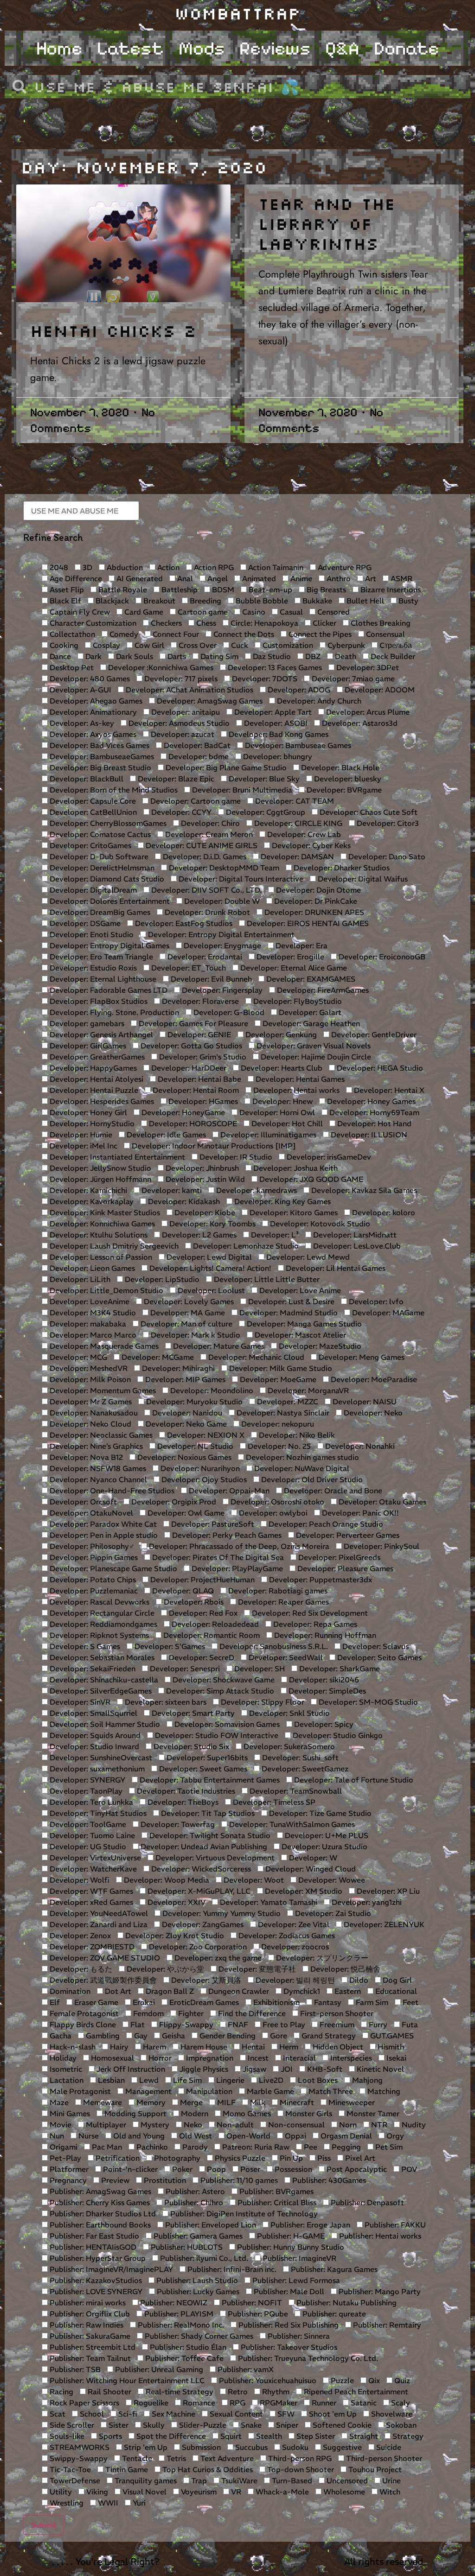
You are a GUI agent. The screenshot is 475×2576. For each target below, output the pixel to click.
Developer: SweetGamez (304, 1769)
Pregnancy (67, 2180)
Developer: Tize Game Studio (319, 1813)
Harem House (203, 2047)
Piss (323, 2158)
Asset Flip (66, 590)
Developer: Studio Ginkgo (337, 1735)
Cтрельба (395, 645)
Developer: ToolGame (87, 1824)
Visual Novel (144, 2492)
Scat (57, 2414)
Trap (198, 2481)
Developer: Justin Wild (204, 1179)
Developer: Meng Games (361, 1357)
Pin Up (290, 2158)
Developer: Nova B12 (85, 1457)
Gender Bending (227, 2036)
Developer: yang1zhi (366, 1902)
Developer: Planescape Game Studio (112, 1568)
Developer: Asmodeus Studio (178, 723)
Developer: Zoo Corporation (197, 1947)
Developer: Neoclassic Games (100, 1435)
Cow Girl (148, 645)
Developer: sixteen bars (165, 1702)
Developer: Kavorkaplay (91, 1201)
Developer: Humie (80, 1135)
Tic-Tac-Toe (69, 2469)
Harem (154, 2047)
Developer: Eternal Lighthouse (102, 979)
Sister (118, 2425)
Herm (288, 2047)
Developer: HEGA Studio (379, 1068)
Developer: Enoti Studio (91, 934)
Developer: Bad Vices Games (99, 745)
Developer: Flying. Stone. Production (113, 1012)
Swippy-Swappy (78, 2458)
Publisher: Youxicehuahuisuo (267, 2380)
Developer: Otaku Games (382, 1502)
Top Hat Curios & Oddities (207, 2469)
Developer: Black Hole (339, 768)
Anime (300, 578)
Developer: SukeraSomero (288, 1746)
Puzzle (341, 2380)
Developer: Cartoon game (195, 801)
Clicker (324, 623)
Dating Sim (218, 656)
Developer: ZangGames (202, 1924)
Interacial (298, 2058)
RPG (237, 2403)
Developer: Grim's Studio (202, 1057)
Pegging (345, 2147)
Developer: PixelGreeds (338, 1557)
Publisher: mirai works (87, 2303)
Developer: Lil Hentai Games (335, 1268)
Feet (410, 2002)
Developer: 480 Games (89, 679)
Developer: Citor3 (387, 823)
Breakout (158, 601)
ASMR (401, 578)
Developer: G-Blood (228, 1012)
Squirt (230, 2436)
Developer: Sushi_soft (299, 1758)
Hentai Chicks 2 (113, 330)
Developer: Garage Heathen (310, 1023)
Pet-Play (64, 2158)
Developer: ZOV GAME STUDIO (104, 1958)
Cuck (239, 645)
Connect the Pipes (319, 634)
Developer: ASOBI (275, 723)
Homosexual (112, 2058)
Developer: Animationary (92, 712)
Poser (249, 2169)
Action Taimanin (275, 567)
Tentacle (136, 2458)
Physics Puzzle (239, 2158)
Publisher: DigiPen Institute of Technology (243, 2214)
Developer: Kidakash (183, 1201)
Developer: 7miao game (352, 679)
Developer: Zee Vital (293, 1924)
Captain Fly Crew (79, 612)
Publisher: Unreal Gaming (158, 2369)
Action (167, 567)
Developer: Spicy (323, 1724)
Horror (159, 2058)
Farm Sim (371, 2002)
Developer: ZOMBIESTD (91, 1947)
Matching (383, 2091)
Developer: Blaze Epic (175, 779)
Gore (278, 2036)
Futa (409, 2024)
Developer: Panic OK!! (359, 1513)
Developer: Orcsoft (82, 1502)
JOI (286, 2069)
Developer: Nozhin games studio (302, 1457)
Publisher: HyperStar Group (97, 2258)
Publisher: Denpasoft (366, 2202)
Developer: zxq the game (217, 1958)
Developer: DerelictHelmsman (101, 868)
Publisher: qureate (333, 2314)
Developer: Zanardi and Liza (98, 1924)
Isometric (65, 2069)
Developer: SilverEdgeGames (100, 1691)
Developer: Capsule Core (92, 801)
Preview (114, 2180)
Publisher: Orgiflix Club (89, 2314)
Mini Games (69, 2113)
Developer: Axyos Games (92, 734)
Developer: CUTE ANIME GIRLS (201, 845)
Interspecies (350, 2058)
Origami (63, 2147)
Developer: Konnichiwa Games (101, 1224)
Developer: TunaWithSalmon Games (291, 1824)
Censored (333, 612)
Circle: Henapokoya (263, 623)
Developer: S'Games (169, 1646)
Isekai (395, 2058)
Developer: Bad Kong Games (278, 734)
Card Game (143, 612)
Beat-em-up (270, 590)
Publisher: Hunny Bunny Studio (290, 2247)
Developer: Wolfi (79, 1880)
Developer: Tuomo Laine (91, 1835)
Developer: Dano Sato (386, 857)
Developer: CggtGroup (265, 812)
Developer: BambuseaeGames (101, 756)
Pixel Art (359, 2158)
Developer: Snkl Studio (289, 1713)
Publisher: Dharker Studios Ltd (102, 2214)
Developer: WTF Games (90, 1891)
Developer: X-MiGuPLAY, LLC (198, 1891)
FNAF (237, 2024)
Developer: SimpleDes (326, 1691)
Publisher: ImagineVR (298, 2258)
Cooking (63, 645)
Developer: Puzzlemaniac (93, 1591)
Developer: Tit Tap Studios (207, 1813)
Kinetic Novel (379, 2069)
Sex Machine (173, 2414)
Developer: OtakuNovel (90, 1513)
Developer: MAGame (387, 1313)
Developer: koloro (383, 1212)
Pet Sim (388, 2147)
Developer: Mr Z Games (90, 1402)
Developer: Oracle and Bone (332, 1491)
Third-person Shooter (383, 2458)
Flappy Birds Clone (82, 2024)
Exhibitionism (276, 2002)
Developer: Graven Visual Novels (313, 1046)
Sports (109, 2436)
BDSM (222, 590)
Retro (237, 2392)
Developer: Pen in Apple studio (103, 1535)
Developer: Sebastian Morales (101, 1657)
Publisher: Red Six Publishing (288, 2325)
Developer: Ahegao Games (95, 701)
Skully (153, 2425)
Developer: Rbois (193, 1602)
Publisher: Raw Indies (86, 2325)
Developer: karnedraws (256, 1190)
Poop (215, 2169)
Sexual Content (235, 2414)
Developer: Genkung (280, 1034)
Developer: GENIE (198, 1034)
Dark (93, 656)
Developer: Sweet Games (202, 1769)
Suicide (388, 2447)
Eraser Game (95, 2002)
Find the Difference (251, 2013)
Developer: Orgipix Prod (173, 1502)
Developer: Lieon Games (91, 1268)
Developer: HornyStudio (91, 1123)
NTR (378, 2125)
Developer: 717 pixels (180, 679)
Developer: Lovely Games (188, 1301)
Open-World (247, 2136)
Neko (192, 2125)
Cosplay (106, 645)
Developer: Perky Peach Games (226, 1535)
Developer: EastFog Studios (183, 923)
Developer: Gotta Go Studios (190, 1046)
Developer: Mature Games (218, 1346)
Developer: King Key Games (282, 1201)
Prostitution (164, 2180)
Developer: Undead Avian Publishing (203, 1846)
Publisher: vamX (245, 2369)
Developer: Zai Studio (332, 1913)
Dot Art (117, 1991)
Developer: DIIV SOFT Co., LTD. (205, 890)
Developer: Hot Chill (286, 1123)
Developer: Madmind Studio (288, 1313)
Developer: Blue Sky (263, 779)
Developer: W (312, 1858)
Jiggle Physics (203, 2069)
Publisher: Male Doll (288, 2291)
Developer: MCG (77, 1357)
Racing (61, 2392)
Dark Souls (134, 656)
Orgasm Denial (345, 2136)
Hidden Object (337, 2047)
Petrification (117, 2158)
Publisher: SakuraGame (89, 2336)
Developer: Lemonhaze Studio (245, 1246)
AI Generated (139, 578)
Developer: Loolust (210, 1290)
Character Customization (92, 623)
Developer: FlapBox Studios (98, 1001)
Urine (391, 2481)
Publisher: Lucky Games (197, 2291)
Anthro (338, 578)
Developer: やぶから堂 (164, 1969)
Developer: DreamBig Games (99, 912)
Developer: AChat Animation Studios (189, 690)
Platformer (68, 2169)
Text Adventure (226, 2458)
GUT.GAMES (391, 2036)
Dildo (358, 1980)
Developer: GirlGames (87, 1046)
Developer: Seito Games (379, 1657)
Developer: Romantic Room (211, 1635)
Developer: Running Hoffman (324, 1635)
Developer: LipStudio (161, 1279)
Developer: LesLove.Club (356, 1246)
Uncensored (346, 2481)
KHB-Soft (324, 2069)
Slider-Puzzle (202, 2425)
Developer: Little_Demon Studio (106, 1290)
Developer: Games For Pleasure (193, 1023)
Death (345, 656)
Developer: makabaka (87, 1324)
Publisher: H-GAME (290, 2236)
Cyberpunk (345, 645)
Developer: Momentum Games (102, 1390)
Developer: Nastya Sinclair (282, 1413)
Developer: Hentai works (295, 1090)
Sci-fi (127, 2414)
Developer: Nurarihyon (199, 1468)
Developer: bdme (198, 756)
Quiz (401, 2380)
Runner (323, 2403)
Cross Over (197, 645)
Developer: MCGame (157, 1357)
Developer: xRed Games (90, 1902)
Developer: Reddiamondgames (103, 1624)
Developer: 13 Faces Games (274, 667)
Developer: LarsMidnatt (354, 1235)
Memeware (102, 2102)
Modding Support (135, 2113)
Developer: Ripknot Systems (98, 1635)
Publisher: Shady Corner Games (198, 2336)
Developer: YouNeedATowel (98, 1913)
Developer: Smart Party (192, 1713)
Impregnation (209, 2058)
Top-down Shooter (300, 2469)
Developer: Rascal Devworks (99, 1602)
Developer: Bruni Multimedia (241, 790)
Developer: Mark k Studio (195, 1335)
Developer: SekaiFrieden (92, 1669)
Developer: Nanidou (186, 1413)
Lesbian (110, 2080)
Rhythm (275, 2392)
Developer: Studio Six (190, 1746)
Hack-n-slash (72, 2047)
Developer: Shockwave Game (223, 1680)
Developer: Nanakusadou (93, 1413)
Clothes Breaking (380, 623)
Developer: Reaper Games (282, 1602)
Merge (190, 2102)
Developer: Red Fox (202, 1613)
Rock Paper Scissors (83, 2403)
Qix (373, 2380)
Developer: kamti (171, 1190)
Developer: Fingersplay (221, 990)
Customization (287, 645)
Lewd (148, 2080)
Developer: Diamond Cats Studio (106, 879)
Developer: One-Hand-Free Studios (111, 1491)
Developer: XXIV (176, 1902)
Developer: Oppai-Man (228, 1491)
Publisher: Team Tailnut (89, 2358)
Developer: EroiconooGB (381, 957)
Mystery (154, 2125)
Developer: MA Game (187, 1313)
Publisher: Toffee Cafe (183, 2358)
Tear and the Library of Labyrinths (327, 223)
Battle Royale (122, 590)
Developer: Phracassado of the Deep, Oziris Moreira (238, 1546)
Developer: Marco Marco (92, 1335)
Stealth (268, 2436)
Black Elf (64, 601)
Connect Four (175, 634)
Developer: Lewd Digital (208, 1257)
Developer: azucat (182, 734)
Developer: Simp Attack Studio (219, 1691)
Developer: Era (301, 945)
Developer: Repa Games (314, 1624)
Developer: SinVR (79, 1702)
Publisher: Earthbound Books (99, 2225)
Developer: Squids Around (94, 1735)
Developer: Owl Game (185, 1513)
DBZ (312, 656)
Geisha (173, 2036)
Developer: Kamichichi (87, 1190)
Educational (395, 1991)
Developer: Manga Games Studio (303, 1324)
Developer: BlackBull (86, 779)
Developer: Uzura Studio (324, 1846)
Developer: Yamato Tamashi (268, 1902)
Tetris (175, 2458)
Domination (69, 1991)
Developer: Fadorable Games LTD (108, 990)
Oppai (295, 2136)
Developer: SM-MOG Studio (367, 1702)
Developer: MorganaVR (307, 1390)
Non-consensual (295, 2125)
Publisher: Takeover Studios (288, 2347)
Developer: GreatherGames (96, 1057)
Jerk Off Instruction (130, 2069)
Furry (377, 2024)
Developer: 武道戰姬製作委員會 (102, 1980)
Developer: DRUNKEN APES (313, 912)
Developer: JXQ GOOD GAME (310, 1179)
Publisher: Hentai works (379, 2236)
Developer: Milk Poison (89, 1379)
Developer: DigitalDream (92, 890)
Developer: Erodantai (204, 957)
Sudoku (294, 2447)
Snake (250, 2425)
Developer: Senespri (184, 1669)
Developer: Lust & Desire (290, 1301)
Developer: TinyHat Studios (97, 1813)
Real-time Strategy (179, 2392)
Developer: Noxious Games (183, 1457)
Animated (258, 578)
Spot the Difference (170, 2436)
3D (87, 567)
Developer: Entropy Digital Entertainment (220, 934)
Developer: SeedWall (285, 1657)
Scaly (400, 2403)
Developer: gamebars (86, 1023)
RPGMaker (278, 2403)
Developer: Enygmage (221, 945)
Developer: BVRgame (343, 790)
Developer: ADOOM (379, 690)
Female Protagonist (83, 2013)
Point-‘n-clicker (129, 2169)
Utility (60, 2492)
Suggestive (341, 2447)
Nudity (413, 2125)
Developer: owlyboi (272, 1513)
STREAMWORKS (79, 2447)
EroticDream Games (203, 2002)
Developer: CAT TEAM (294, 801)
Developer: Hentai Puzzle (93, 1090)
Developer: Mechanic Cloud (255, 1357)
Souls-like (66, 2436)
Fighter (190, 2013)
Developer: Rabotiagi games (277, 1591)
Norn (347, 2125)
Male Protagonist (79, 2091)
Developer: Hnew (282, 1101)
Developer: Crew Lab (303, 834)
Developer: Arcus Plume (367, 712)
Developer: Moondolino (211, 1390)
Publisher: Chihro (193, 2202)
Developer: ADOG (298, 690)
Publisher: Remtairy (386, 2325)
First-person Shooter (336, 2013)
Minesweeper (351, 2102)
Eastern (347, 1991)
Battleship (179, 590)
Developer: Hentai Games (299, 1079)
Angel (217, 578)
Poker (181, 2169)
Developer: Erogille (289, 957)
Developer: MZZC (287, 1402)
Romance (198, 2403)
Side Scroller (71, 2425)
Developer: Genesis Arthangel (100, 1034)
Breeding (205, 601)
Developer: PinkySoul (381, 1546)
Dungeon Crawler (238, 1991)
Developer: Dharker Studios (341, 868)
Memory (150, 2102)
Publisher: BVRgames (276, 2191)
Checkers (165, 623)
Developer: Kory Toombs (212, 1224)
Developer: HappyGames (92, 1068)
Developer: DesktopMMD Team (223, 868)
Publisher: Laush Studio (196, 2280)
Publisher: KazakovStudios (95, 2280)
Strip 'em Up (145, 2447)
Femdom (148, 2013)
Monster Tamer (372, 2113)
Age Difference (75, 578)
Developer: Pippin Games (93, 1557)
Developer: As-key (81, 723)
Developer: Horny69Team (373, 1112)
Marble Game (270, 2091)
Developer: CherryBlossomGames (107, 823)
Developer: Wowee (331, 1880)
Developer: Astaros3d (359, 723)
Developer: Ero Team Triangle (100, 957)
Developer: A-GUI (80, 690)
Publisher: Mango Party (379, 2291)
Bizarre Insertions (390, 590)
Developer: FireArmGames (322, 990)
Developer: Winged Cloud (310, 1869)
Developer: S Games (84, 1646)
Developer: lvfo (375, 1301)
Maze (58, 2102)
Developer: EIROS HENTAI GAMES (307, 923)
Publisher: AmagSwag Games (99, 2191)
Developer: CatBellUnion (92, 812)
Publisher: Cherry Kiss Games (99, 2202)
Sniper (286, 2425)
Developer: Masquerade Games (103, 1346)
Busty (408, 601)
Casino (253, 612)
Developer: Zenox (79, 1935)
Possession (292, 2169)
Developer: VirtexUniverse (94, 1858)
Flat (137, 2024)
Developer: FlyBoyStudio (297, 1001)
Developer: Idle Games (165, 1135)
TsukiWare (238, 2481)
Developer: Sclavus (375, 1646)
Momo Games (246, 2113)
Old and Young (138, 2136)
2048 (58, 567)
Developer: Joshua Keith (295, 1168)
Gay (140, 2036)
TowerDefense (74, 2481)
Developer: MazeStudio (319, 1346)
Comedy (123, 634)
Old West (195, 2136)
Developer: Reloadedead (214, 1624)
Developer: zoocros (294, 1947)
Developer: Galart (309, 1012)
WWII (107, 2503)
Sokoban (400, 2425)
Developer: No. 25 (278, 1446)
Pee (310, 2147)
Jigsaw (254, 2069)
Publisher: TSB (74, 2369)
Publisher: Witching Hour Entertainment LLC (126, 2380)
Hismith (390, 2047)
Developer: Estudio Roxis (92, 968)
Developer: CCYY (180, 812)
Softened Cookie (341, 2425)
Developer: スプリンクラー (321, 1958)
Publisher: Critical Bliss (276, 2202)
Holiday (62, 2058)
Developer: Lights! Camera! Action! (209, 1268)
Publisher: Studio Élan (187, 2347)
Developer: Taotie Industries (185, 1791)
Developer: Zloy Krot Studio (174, 1935)
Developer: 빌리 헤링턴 (294, 1980)
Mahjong (366, 2080)
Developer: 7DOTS (264, 679)
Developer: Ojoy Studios (203, 1479)
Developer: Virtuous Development (214, 1858)
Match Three (330, 2091)
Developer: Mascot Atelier (299, 1335)
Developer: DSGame (84, 923)
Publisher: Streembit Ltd (92, 2347)
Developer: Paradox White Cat (102, 1524)
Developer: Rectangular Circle (101, 1613)
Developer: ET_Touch (188, 968)
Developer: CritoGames (90, 845)
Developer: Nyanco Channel (97, 1479)
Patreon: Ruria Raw (255, 2147)
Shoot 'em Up (332, 2414)
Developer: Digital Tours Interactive (240, 879)
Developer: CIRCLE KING (297, 823)
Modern (194, 2113)
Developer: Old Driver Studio (311, 1479)
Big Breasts (325, 590)
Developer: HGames (202, 1101)
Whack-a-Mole (281, 2492)
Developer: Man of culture (186, 1324)
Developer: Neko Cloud (90, 1424)
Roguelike (150, 2403)
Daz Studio (271, 656)
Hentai (252, 2047)
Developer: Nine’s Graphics (95, 1446)
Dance (59, 656)
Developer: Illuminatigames (267, 1135)
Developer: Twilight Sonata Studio (209, 1835)
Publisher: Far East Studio (93, 2236)
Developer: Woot (253, 1880)
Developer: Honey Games (370, 1101)
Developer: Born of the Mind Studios (113, 790)
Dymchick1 (301, 1991)
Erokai (143, 2002)
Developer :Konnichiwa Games (160, 667)
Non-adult (234, 2125)
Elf (54, 2002)
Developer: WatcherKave (92, 1869)
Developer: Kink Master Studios (104, 1212)
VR (235, 2492)
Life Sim (186, 2080)
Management (148, 2091)
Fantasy (327, 2002)
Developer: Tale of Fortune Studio (353, 1780)
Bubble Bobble (261, 601)
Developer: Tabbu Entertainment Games (209, 1780)
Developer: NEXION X (205, 1435)
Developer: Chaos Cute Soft (368, 812)
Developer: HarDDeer (188, 1068)
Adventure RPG (344, 567)
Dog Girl (396, 1980)
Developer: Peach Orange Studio (325, 1524)
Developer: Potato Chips (92, 1580)
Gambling (102, 2036)
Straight (363, 2436)
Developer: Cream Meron (208, 834)
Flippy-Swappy (185, 2024)
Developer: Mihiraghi (177, 1368)
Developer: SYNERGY (87, 1780)
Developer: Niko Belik (296, 1435)
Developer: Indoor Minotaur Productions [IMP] (213, 1146)
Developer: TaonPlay (85, 1791)
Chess (205, 623)
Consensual (385, 634)
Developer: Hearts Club (281, 1068)
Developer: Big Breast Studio (99, 768)
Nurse (88, 2136)
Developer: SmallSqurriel (93, 1713)
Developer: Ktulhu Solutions (98, 1235)
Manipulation (208, 2091)
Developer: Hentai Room (195, 1090)
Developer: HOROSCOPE (192, 1123)
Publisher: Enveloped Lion (210, 2225)
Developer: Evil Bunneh (210, 979)
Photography (176, 2158)
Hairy (118, 2047)
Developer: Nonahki (359, 1446)
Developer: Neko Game (185, 1424)
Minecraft (296, 2102)
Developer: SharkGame (339, 1669)
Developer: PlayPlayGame (236, 1568)
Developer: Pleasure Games (344, 1568)
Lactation (66, 2080)
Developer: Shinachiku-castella (103, 1680)
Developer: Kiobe (204, 1212)
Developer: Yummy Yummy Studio (221, 1913)
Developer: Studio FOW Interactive (216, 1735)
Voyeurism (198, 2492)
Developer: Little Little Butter (266, 1279)
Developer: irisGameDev (328, 1157)
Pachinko (151, 2147)
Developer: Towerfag (177, 1824)
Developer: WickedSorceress (200, 1869)
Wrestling (66, 2503)
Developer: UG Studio (87, 1846)
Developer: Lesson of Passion (100, 1257)
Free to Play (283, 2024)
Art (370, 578)
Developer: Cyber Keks (310, 845)
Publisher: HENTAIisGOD (92, 2247)
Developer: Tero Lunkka (90, 1802)
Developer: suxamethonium (96, 1769)
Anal (184, 578)
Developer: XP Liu (387, 1891)
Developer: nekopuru (277, 1424)
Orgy (394, 2136)
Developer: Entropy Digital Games (109, 945)
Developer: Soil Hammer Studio (104, 1724)
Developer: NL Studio (194, 1446)
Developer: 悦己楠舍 (344, 1969)
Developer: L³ (274, 1235)
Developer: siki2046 (323, 1680)
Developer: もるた (80, 1969)
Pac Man (106, 2147)
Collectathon (71, 634)
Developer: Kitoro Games (293, 1212)
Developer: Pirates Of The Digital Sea (217, 1557)
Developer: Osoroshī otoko (276, 1502)
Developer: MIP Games (184, 1379)
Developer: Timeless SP (273, 1802)
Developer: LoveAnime (89, 1301)
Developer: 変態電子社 (256, 1969)
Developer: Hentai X (388, 1090)
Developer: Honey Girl (87, 1112)
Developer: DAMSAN (296, 857)
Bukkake (316, 601)
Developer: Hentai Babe (199, 1079)
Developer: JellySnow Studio (99, 1168)
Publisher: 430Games (328, 2180)
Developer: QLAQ (182, 1591)
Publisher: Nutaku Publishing (346, 2303)
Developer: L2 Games (198, 1235)
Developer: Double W (221, 901)
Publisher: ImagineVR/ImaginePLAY (110, 2269)
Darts (176, 656)
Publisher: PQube (257, 2314)
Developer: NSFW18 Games (97, 1468)
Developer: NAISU (364, 1402)
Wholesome (343, 2492)
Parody (194, 2147)
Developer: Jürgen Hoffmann (99, 1179)
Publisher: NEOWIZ (173, 2303)
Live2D (270, 2080)
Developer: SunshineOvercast (100, 1758)
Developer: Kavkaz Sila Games (363, 1190)
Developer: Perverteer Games (347, 1535)
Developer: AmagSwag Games (209, 701)
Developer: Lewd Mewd (307, 1257)
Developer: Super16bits (206, 1758)
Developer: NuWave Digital (301, 1468)
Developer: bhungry (277, 756)
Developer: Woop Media (166, 1880)
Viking (96, 2492)
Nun (56, 2136)
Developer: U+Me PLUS (326, 1835)
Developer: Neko (372, 1413)
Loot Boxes (317, 2080)
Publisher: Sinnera (298, 2336)
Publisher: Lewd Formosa (295, 2280)
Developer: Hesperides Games (101, 1101)
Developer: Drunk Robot (206, 912)
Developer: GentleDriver (373, 1034)
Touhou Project (374, 2469)
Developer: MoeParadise (373, 1379)
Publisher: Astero (194, 2191)
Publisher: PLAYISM (178, 2314)
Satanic (363, 2403)
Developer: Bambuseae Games (297, 745)
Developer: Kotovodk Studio (319, 1224)
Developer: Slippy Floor (262, 1702)
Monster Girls (308, 2113)
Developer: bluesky (347, 779)
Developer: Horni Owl (276, 1112)
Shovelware (391, 2414)
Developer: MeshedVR (88, 1368)
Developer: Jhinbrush (201, 1168)
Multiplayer (105, 2125)
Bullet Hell (364, 601)
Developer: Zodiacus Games (286, 1935)
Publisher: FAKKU (394, 2225)
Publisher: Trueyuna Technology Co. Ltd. (307, 2358)
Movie (60, 2125)
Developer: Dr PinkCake (315, 901)
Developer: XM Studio (303, 1891)
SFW (285, 2414)
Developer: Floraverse (199, 1001)
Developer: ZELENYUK (383, 1924)
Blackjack (111, 601)
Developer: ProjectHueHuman (202, 1580)
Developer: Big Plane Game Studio (225, 768)
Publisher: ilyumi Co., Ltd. (203, 2258)
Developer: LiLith (79, 1279)
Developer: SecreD (201, 1657)
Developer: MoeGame (277, 1379)
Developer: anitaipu (185, 712)
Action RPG (213, 567)
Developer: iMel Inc (83, 1146)
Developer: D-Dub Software (98, 857)
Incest (257, 2058)
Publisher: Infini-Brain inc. (231, 2269)
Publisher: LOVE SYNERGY (95, 2291)
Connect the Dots (243, 634)
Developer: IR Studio (235, 1157)
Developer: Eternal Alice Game (293, 968)
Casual (290, 612)
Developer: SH (259, 1669)
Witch (389, 2492)
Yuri (138, 2503)
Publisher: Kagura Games (333, 2269)
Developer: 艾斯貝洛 (205, 1980)
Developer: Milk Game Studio (280, 1368)
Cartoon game (202, 612)
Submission (200, 2447)
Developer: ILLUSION (368, 1135)
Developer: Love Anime (299, 1290)
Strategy (407, 2436)
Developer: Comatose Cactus (99, 834)
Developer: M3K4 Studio (92, 1313)
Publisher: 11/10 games (238, 2180)
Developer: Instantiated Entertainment (116, 1157)
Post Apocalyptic (356, 2169)
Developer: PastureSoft (212, 1524)
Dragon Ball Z (169, 1991)
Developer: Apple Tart (272, 712)
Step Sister (315, 2436)
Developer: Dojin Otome (318, 890)
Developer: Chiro (209, 823)
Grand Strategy (328, 2036)
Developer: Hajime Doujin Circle (315, 1057)
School (91, 2414)
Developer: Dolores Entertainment (109, 901)
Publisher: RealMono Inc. (180, 2325)
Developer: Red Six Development (309, 1613)
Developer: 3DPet (367, 667)
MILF (225, 2102)
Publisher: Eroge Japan (309, 2225)
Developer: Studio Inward (93, 1746)
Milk (257, 2102)
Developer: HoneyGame (182, 1112)
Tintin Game (126, 2469)
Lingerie (229, 2080)
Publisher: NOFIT (251, 2303)
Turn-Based (291, 2481)
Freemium (336, 2024)
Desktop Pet (71, 667)
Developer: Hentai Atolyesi (96, 1079)
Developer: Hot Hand (373, 1123)
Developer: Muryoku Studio (193, 1402)
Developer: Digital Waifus (362, 879)
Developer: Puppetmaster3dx (320, 1580)
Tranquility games (145, 2481)
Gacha (60, 2036)
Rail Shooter (109, 2392)
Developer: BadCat (196, 745)
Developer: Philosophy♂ (91, 1546)
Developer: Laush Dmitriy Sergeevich (113, 1246)
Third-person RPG (299, 2458)
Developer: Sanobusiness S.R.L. (273, 1646)
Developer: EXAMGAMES (310, 979)
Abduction (124, 567)
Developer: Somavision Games (226, 1724)
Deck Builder (392, 656)
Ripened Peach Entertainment (355, 2392)
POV (408, 2169)
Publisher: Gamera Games (197, 2236)
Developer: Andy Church (318, 701)
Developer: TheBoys (182, 1802)
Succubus (250, 2447)
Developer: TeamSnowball (295, 1791)
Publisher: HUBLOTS (186, 2247)
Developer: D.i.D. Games (204, 857)
